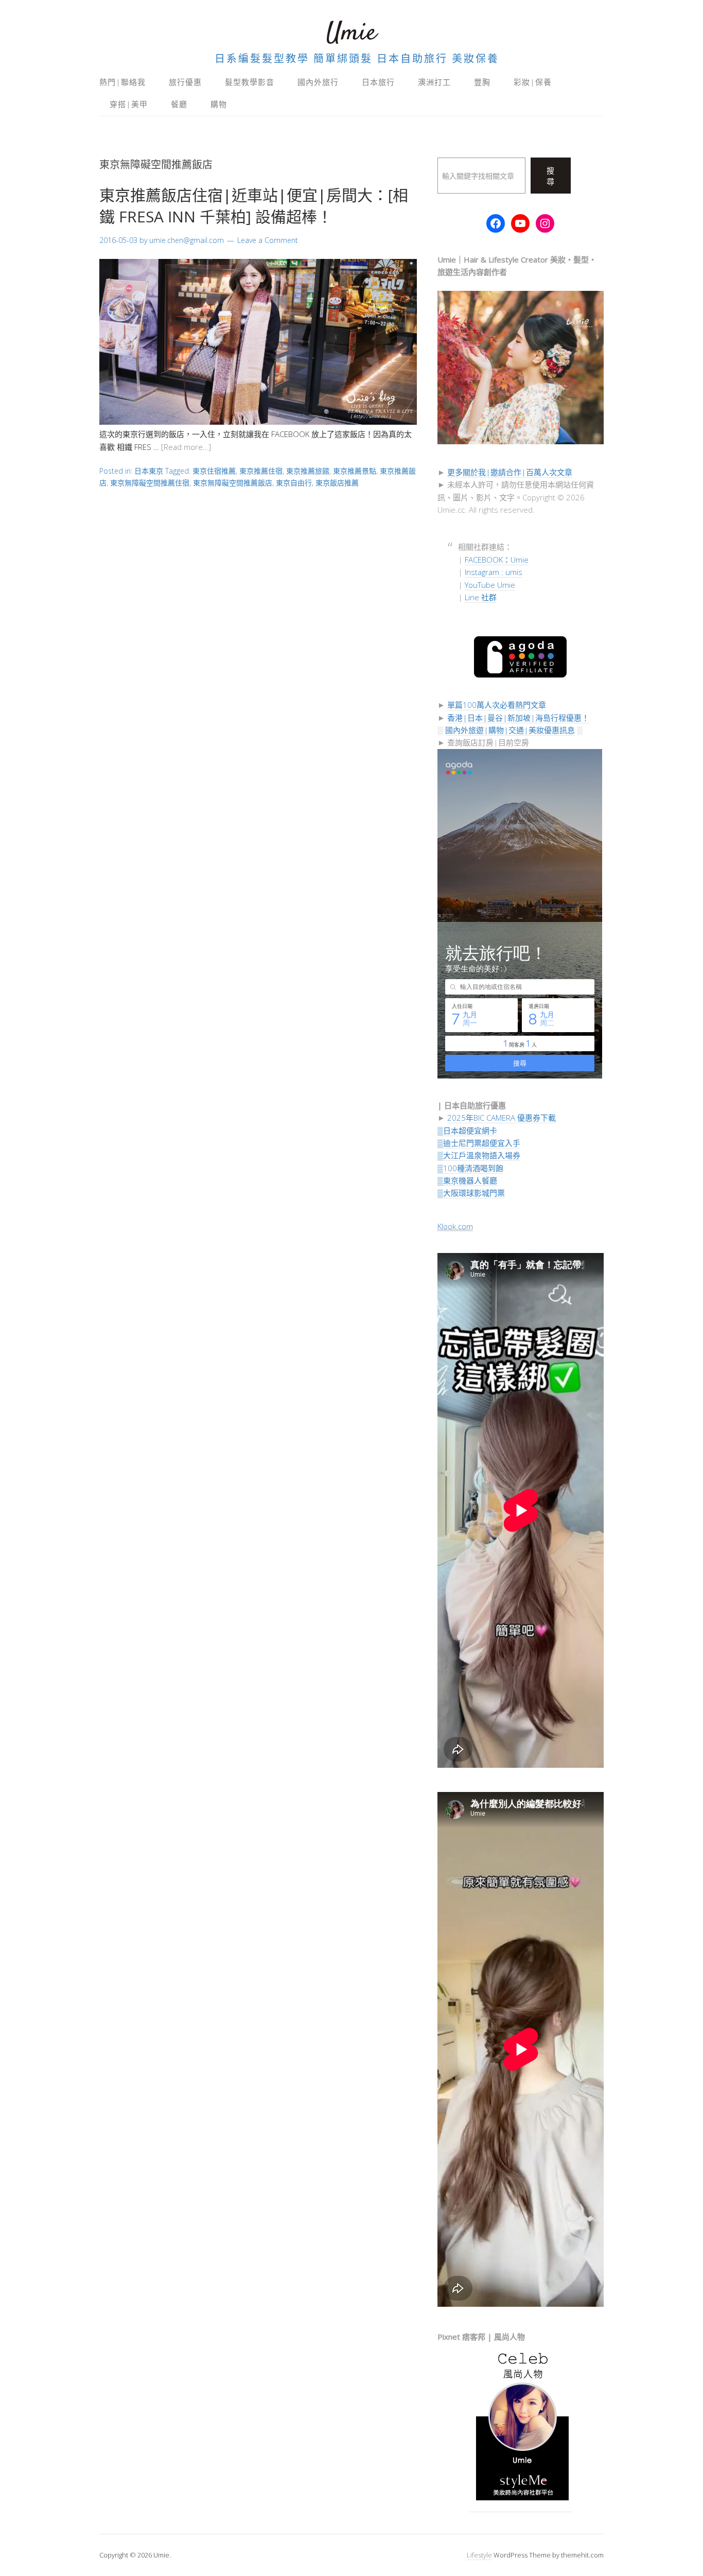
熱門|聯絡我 (122, 82)
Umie (351, 33)
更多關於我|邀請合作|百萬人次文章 (510, 472)
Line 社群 (481, 597)
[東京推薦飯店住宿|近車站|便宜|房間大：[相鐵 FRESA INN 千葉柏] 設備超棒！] (258, 422)
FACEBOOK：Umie (497, 560)
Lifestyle (479, 2555)
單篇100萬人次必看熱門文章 (497, 705)
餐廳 (179, 104)
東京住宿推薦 (214, 471)
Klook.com (455, 1226)
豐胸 (482, 82)
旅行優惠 (185, 82)
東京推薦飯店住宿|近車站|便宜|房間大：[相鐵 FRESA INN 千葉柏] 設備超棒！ (254, 206)
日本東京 (149, 471)
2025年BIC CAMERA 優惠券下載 (502, 1118)
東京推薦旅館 (308, 471)
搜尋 (551, 176)
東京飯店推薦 (337, 483)
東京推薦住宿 (261, 471)
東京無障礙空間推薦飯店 (233, 483)
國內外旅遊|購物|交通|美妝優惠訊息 (510, 730)
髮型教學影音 (250, 82)
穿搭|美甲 (129, 104)
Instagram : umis (494, 572)
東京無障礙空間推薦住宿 (150, 483)
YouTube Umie (490, 585)
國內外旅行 (318, 82)
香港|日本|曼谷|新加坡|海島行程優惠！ (518, 718)
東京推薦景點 (355, 471)
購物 (219, 104)
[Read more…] (186, 447)
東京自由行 (294, 483)
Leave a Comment (268, 240)
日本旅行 (378, 82)
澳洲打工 (434, 82)
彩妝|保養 (533, 82)
